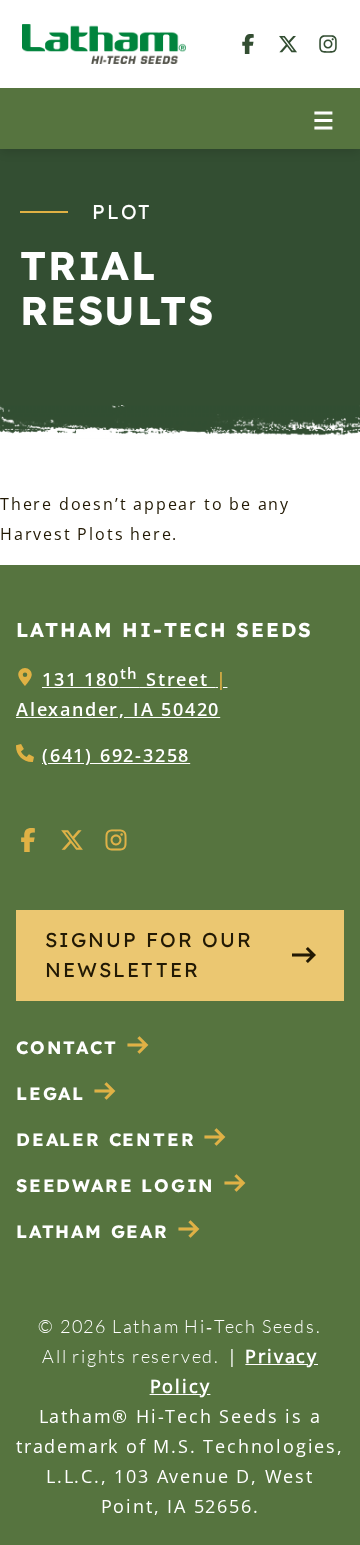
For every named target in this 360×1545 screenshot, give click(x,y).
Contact (67, 1047)
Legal (50, 1093)
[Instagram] (328, 43)
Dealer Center (105, 1139)
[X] (288, 43)
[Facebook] (248, 43)
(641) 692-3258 (116, 755)
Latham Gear (92, 1231)
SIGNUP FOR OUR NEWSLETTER (149, 954)
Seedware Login (115, 1185)
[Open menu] (323, 118)
